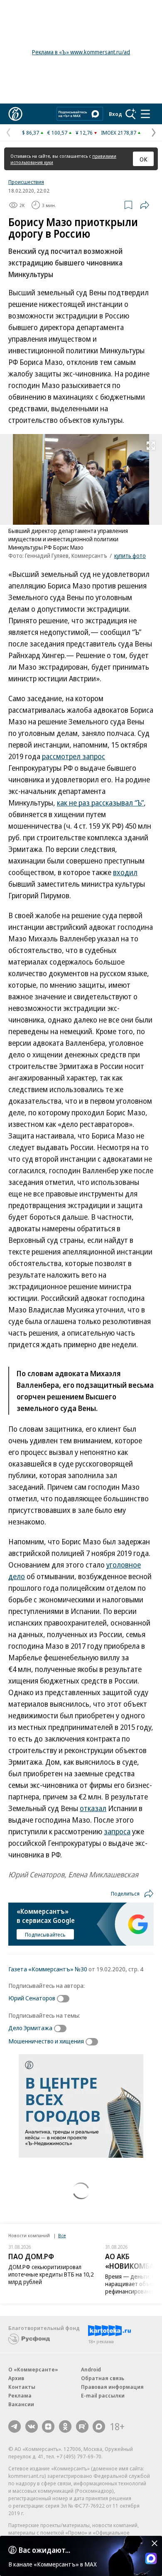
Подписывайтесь (45, 1934)
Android (91, 2369)
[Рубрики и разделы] (145, 114)
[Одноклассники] (65, 2426)
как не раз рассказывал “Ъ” (100, 803)
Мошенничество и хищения (46, 2041)
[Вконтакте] (32, 2426)
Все (62, 2235)
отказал (93, 1808)
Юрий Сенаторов (32, 1998)
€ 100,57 (57, 133)
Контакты (22, 2387)
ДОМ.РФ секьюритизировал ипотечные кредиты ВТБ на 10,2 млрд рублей (51, 2274)
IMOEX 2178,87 (119, 133)
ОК (144, 159)
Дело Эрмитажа (30, 2028)
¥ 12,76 (84, 133)
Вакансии (21, 2404)
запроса (117, 1831)
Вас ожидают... (44, 2550)
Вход (115, 114)
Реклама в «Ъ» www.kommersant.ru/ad (81, 52)
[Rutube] (82, 2426)
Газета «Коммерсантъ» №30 (48, 1969)
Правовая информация (112, 2387)
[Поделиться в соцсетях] (145, 205)
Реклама (20, 2395)
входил (125, 872)
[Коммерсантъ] (15, 114)
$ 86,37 (31, 133)
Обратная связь (103, 2378)
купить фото (130, 556)
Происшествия (26, 182)
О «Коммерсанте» (33, 2369)
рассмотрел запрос (74, 756)
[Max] (99, 2426)
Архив (16, 2378)
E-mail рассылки (103, 2395)
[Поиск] (131, 114)
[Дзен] (48, 2426)
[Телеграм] (15, 2426)
